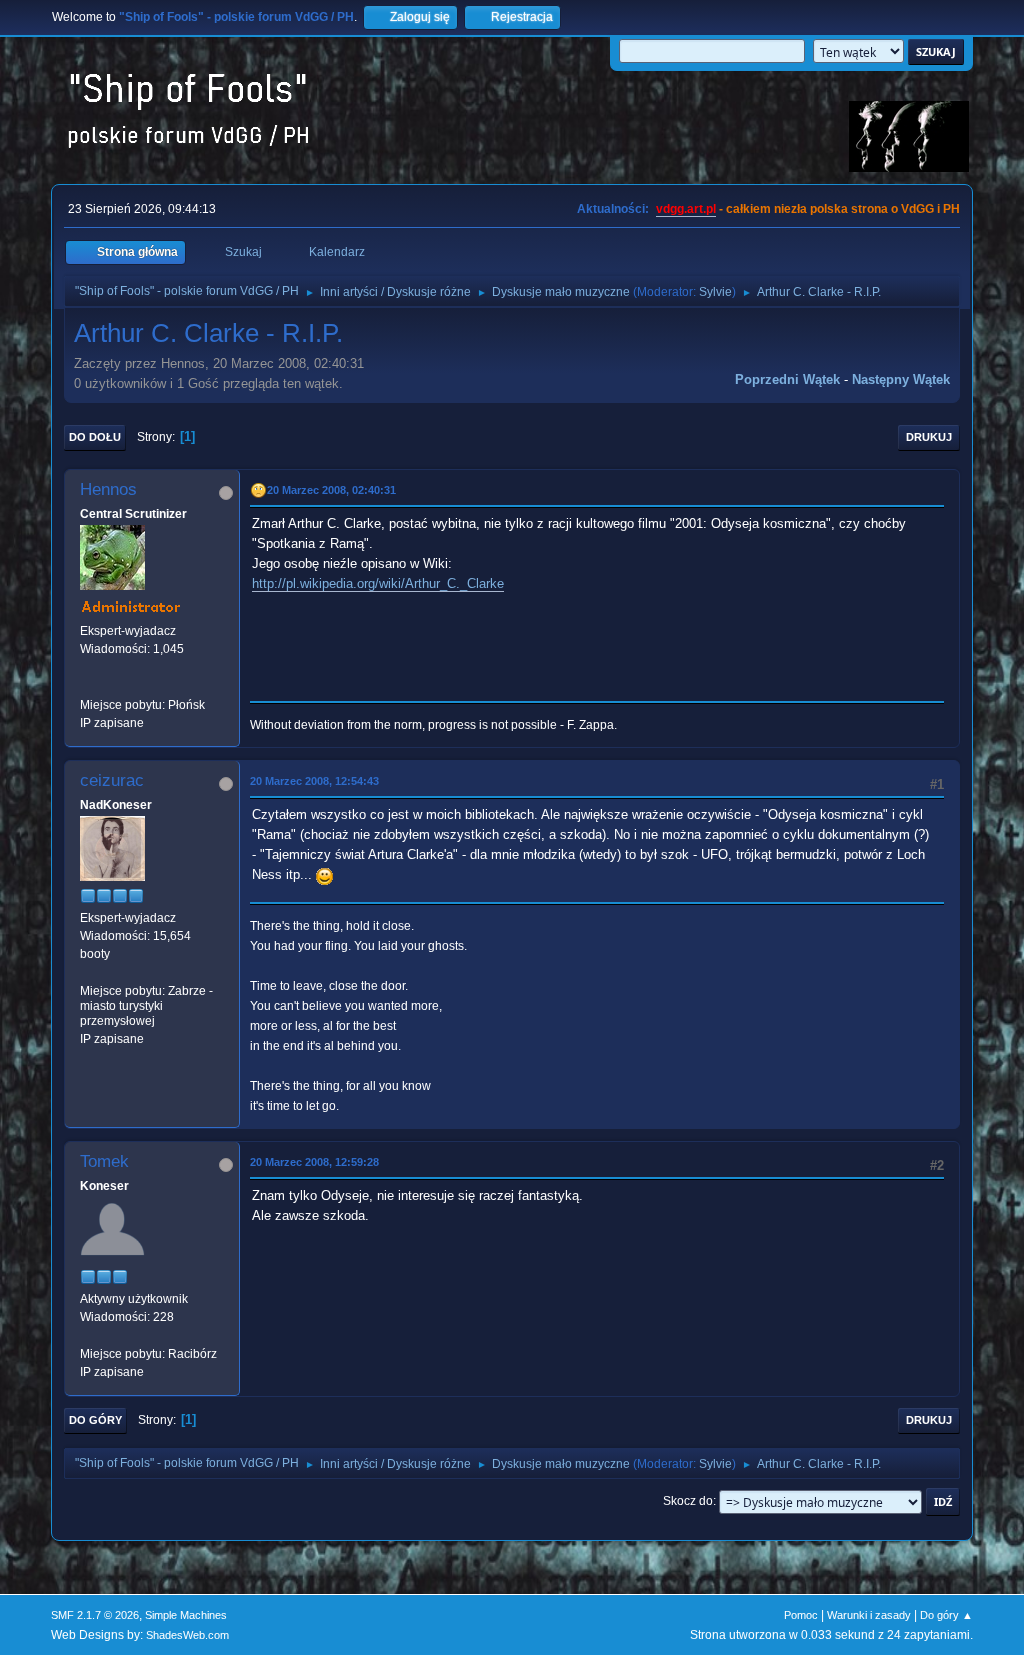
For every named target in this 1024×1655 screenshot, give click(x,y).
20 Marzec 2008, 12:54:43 (314, 781)
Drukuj (929, 437)
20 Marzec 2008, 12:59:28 (314, 1162)
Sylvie (715, 292)
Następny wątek (901, 379)
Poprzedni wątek (787, 379)
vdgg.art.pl (686, 209)
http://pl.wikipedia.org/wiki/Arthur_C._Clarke (378, 583)
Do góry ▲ (946, 1615)
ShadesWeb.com (187, 1635)
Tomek (104, 1161)
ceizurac (112, 780)
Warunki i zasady (869, 1615)
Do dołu (95, 437)
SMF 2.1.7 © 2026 (95, 1615)
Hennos (108, 489)
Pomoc (801, 1615)
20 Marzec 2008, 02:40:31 (331, 490)
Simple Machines (186, 1615)
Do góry (95, 1420)
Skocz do (688, 1501)
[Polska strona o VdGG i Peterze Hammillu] (88, 686)
